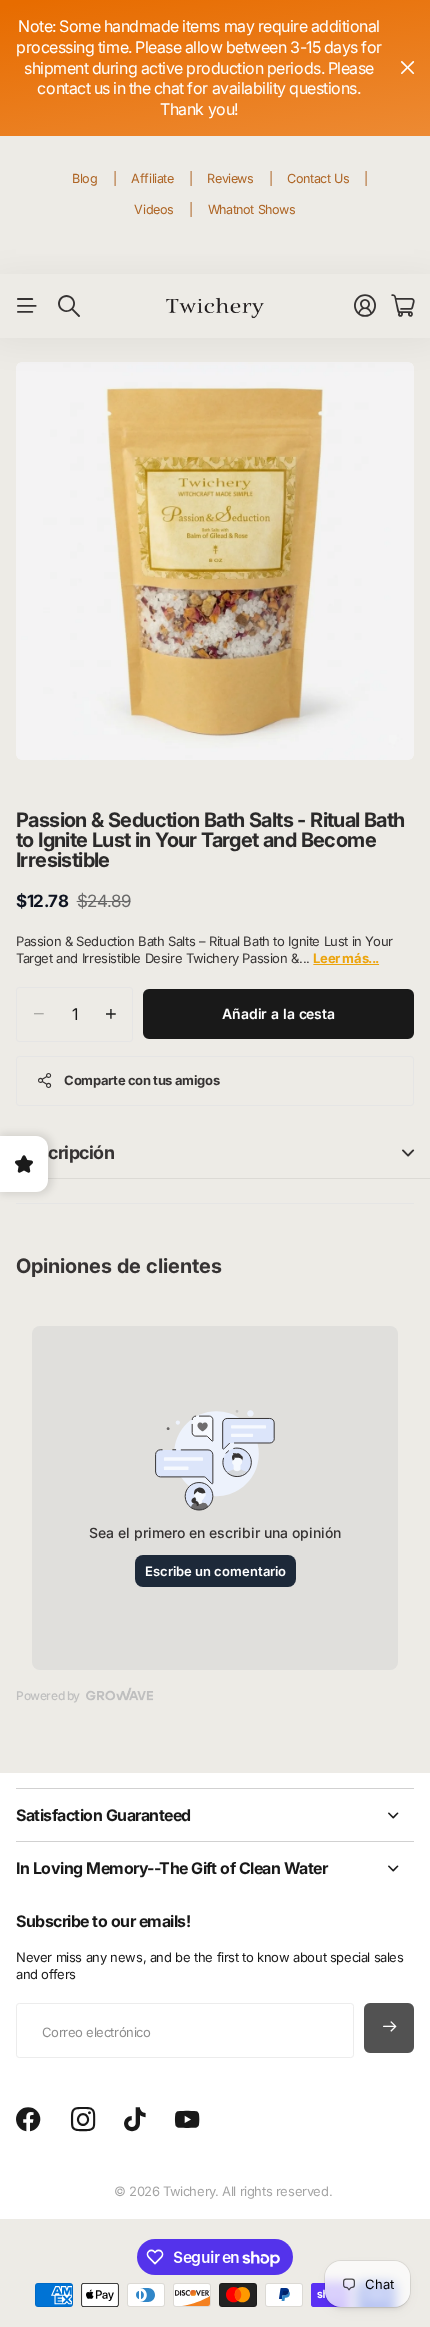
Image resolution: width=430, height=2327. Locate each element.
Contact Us (318, 178)
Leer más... (346, 958)
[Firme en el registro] (365, 306)
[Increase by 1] (110, 1014)
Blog (84, 178)
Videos (154, 209)
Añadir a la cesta (278, 1013)
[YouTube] (187, 2120)
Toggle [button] (408, 1152)
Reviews (230, 178)
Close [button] (215, 1815)
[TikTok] (134, 2120)
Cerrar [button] (407, 68)
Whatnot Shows (252, 209)
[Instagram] (83, 2120)
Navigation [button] (27, 306)
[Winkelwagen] (402, 306)
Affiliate (152, 178)
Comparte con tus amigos (141, 1080)
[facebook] (28, 2120)
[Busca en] (69, 306)
